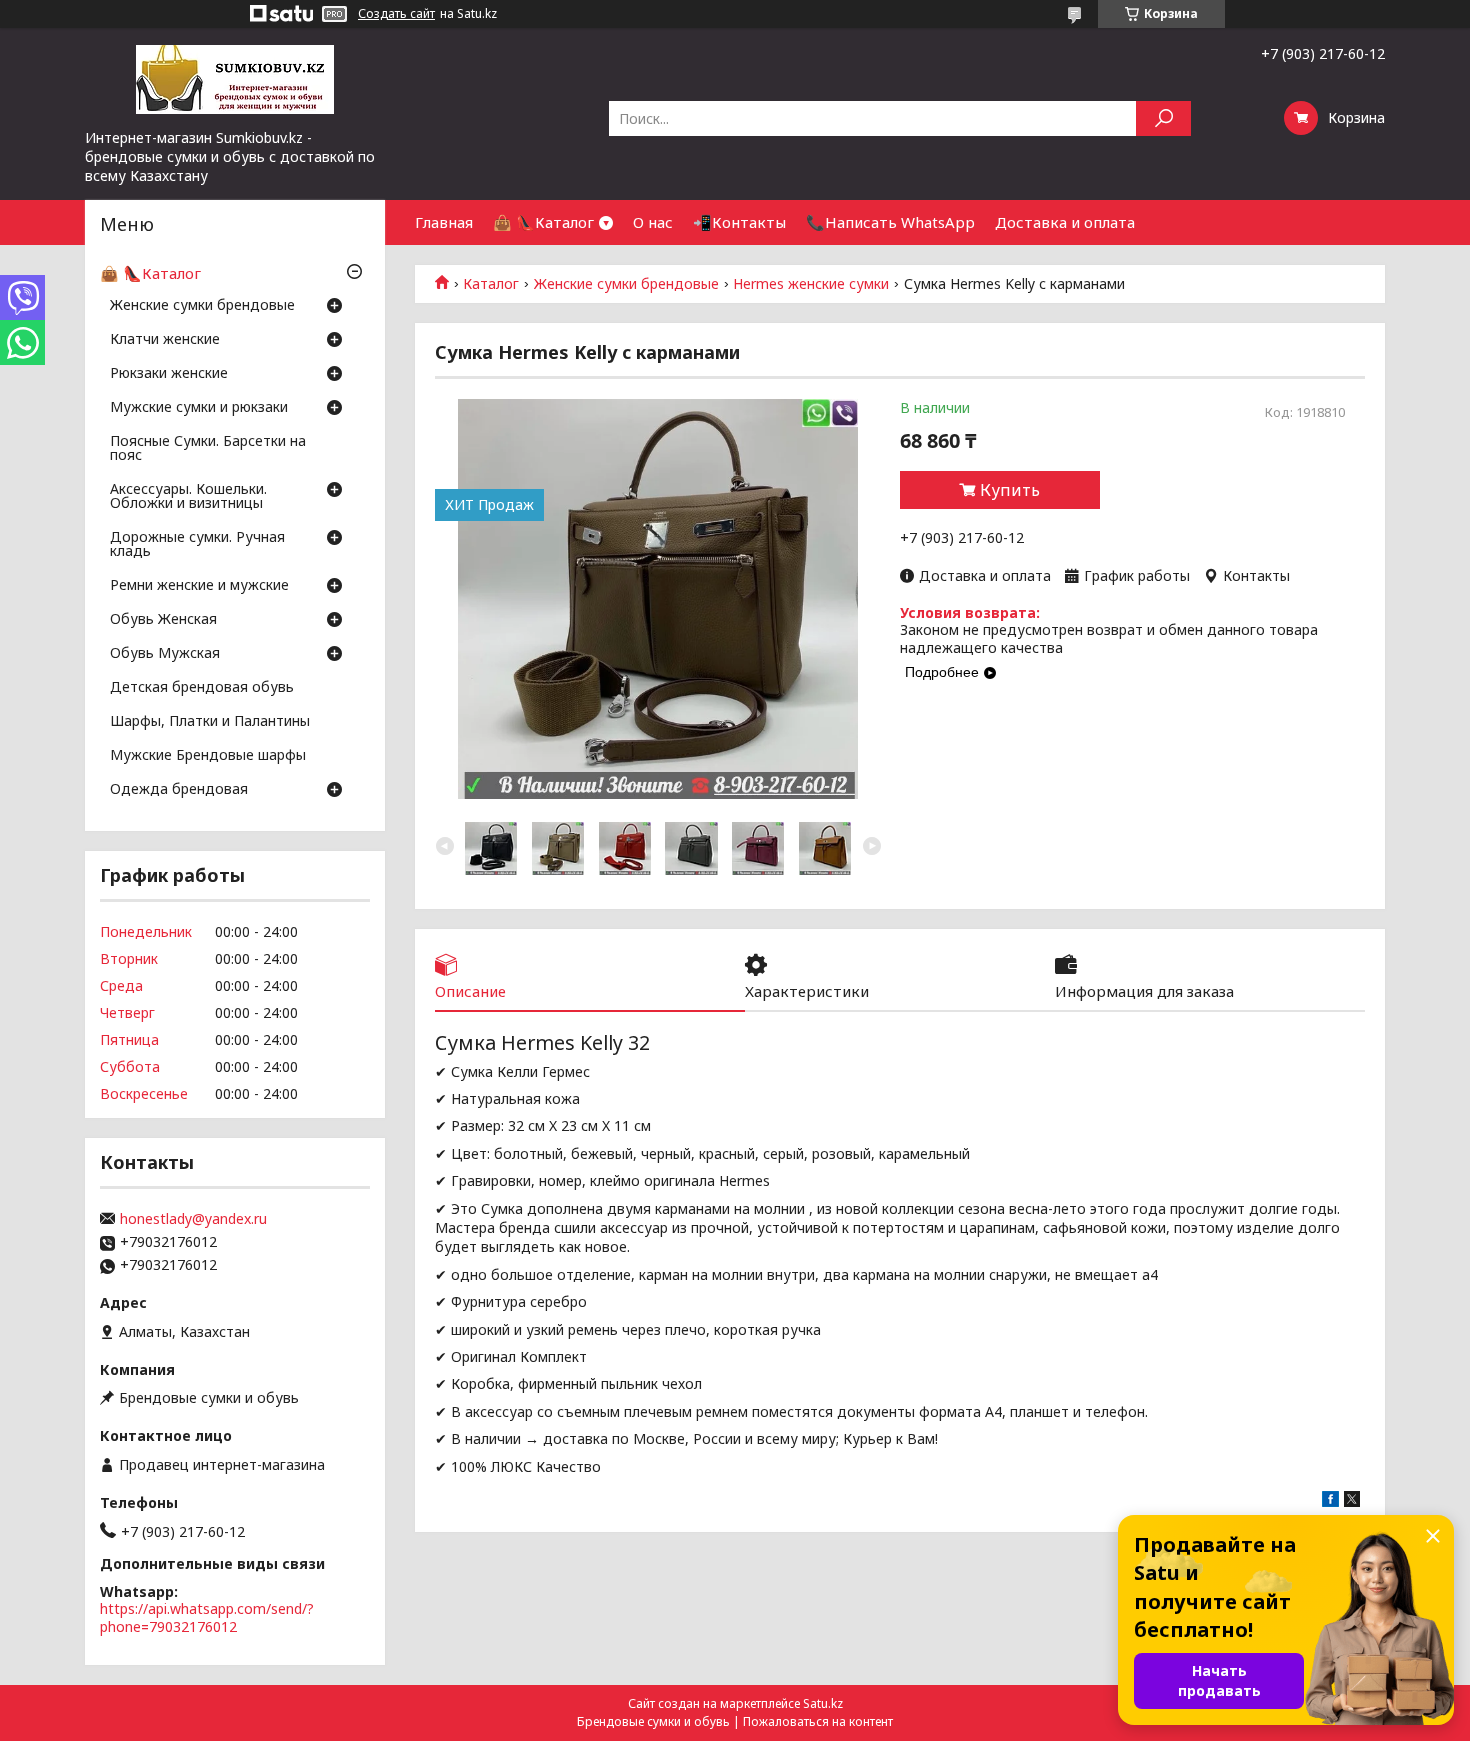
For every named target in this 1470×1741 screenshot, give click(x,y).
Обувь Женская (163, 620)
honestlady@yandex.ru (193, 1219)
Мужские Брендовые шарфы (208, 756)
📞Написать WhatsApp (890, 222)
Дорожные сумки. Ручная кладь (197, 545)
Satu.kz (823, 1703)
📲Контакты (739, 222)
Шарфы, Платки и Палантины (210, 722)
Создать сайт (396, 14)
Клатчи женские (165, 340)
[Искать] (1163, 118)
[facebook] (1330, 1501)
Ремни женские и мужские (199, 586)
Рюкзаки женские (169, 374)
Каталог (491, 284)
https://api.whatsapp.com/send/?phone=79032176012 (207, 1617)
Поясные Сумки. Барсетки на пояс (208, 449)
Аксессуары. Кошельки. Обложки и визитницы (188, 497)
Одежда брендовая (179, 790)
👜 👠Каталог (543, 222)
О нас (653, 222)
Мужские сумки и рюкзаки (199, 408)
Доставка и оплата (1065, 222)
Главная (444, 222)
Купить (1010, 490)
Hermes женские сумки (811, 284)
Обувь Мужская (165, 654)
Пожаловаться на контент (818, 1721)
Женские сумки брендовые (626, 284)
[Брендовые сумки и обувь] (235, 78)
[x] (1352, 1501)
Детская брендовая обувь (202, 688)
